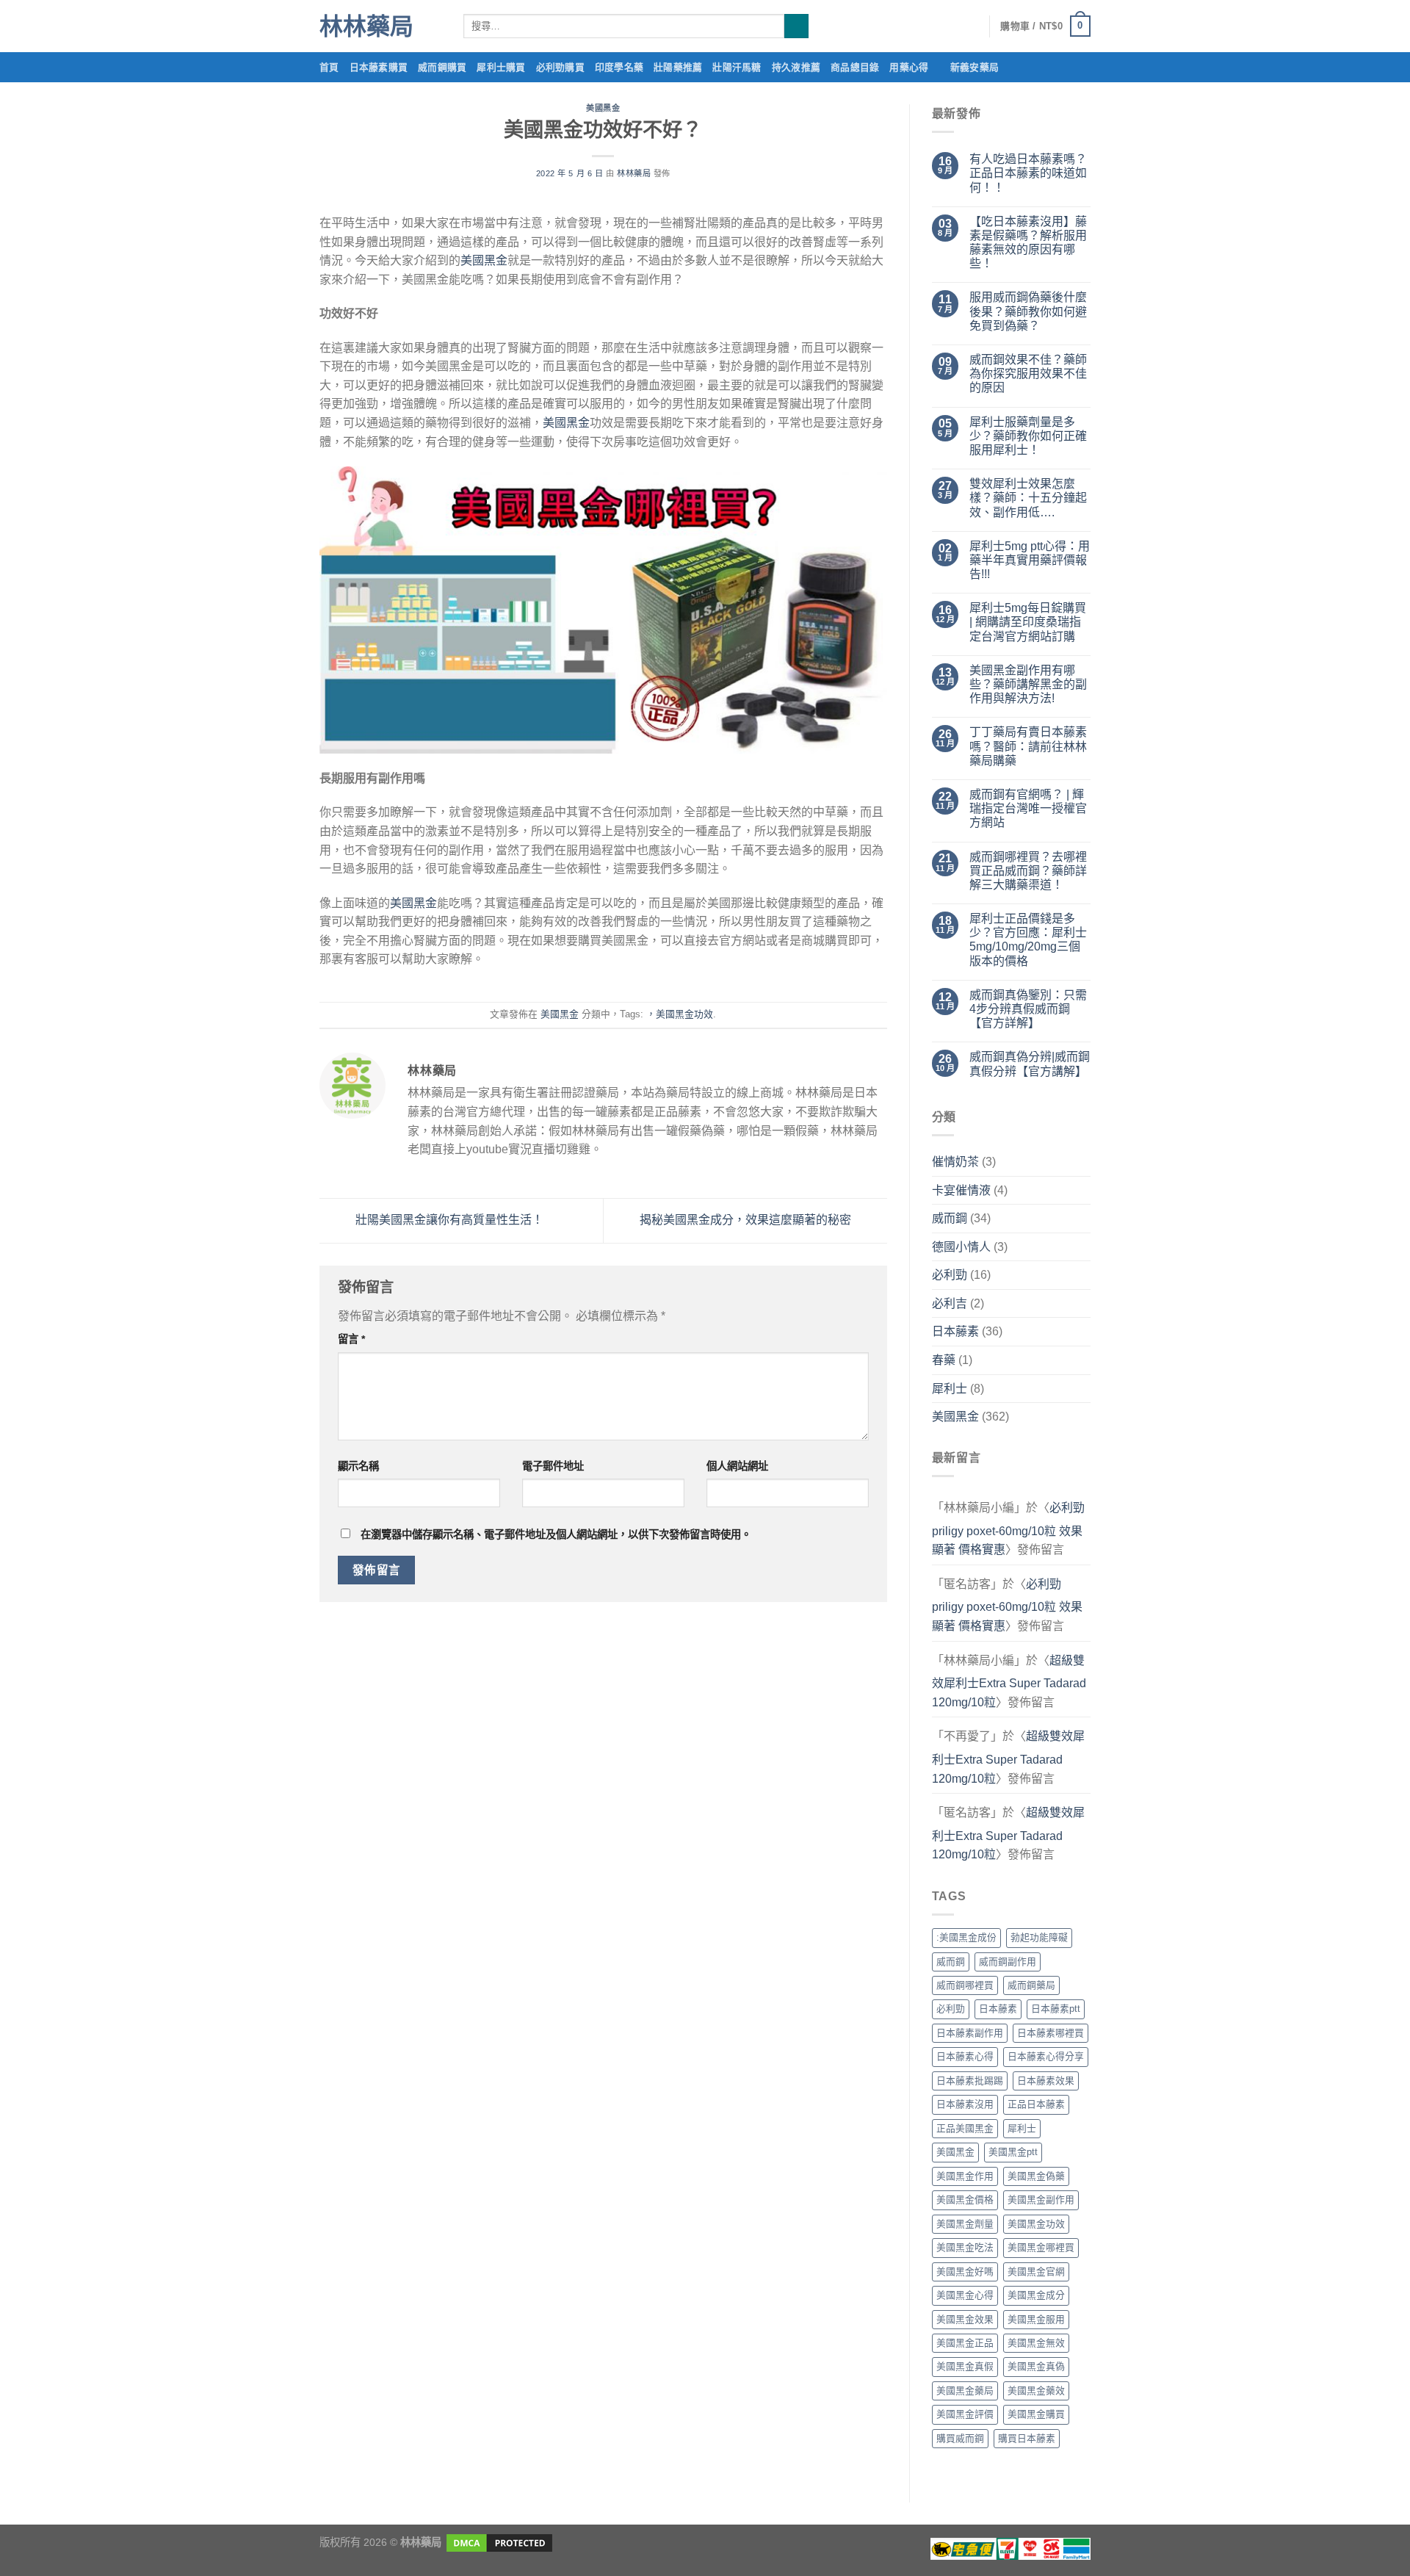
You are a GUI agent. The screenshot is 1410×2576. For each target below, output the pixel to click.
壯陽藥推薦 (678, 67)
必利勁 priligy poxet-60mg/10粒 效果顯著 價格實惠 (1008, 1529)
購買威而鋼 (960, 2438)
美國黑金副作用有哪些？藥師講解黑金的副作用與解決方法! (1028, 684)
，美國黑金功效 (680, 1014)
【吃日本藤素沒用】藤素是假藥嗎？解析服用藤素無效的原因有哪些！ (1028, 243)
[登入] (971, 26)
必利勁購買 (560, 67)
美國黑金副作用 (1041, 2200)
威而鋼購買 (442, 67)
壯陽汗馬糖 (737, 67)
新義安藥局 (975, 67)
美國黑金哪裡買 (1041, 2247)
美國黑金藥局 (965, 2391)
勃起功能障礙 (1039, 1937)
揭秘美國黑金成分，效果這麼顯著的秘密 (747, 1220)
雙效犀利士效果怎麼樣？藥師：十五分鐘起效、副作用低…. (1028, 498)
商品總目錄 (855, 67)
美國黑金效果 (965, 2319)
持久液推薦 (796, 67)
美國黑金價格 (965, 2200)
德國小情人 (961, 1247)
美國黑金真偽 (1036, 2366)
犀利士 (950, 1389)
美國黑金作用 (965, 2176)
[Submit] (796, 26)
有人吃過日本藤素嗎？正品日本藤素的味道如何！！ (1028, 173)
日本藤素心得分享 (1046, 2056)
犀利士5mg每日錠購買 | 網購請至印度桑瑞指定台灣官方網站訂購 (1028, 622)
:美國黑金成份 (966, 1937)
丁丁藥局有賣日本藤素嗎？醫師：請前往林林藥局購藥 (1028, 746)
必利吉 (950, 1303)
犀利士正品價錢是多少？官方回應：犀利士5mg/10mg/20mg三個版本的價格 (1028, 940)
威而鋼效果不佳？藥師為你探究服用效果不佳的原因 (1028, 374)
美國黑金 (603, 108)
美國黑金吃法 (965, 2247)
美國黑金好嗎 (965, 2272)
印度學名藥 (619, 67)
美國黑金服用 (1036, 2319)
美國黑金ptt (1013, 2152)
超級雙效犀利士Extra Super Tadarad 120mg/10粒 (1009, 1681)
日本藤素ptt (1056, 2009)
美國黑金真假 (965, 2366)
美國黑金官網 (1036, 2272)
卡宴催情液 (961, 1190)
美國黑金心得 (965, 2295)
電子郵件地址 (553, 1466)
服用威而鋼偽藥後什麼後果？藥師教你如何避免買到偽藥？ (1028, 311)
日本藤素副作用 (970, 2033)
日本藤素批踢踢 (970, 2081)
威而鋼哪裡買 (965, 1985)
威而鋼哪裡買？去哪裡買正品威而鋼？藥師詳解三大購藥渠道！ (1028, 871)
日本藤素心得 (965, 2056)
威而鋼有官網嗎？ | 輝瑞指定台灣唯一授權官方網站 (1028, 808)
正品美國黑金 (965, 2128)
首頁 (329, 67)
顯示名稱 (358, 1466)
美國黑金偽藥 (1036, 2176)
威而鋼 (950, 1218)
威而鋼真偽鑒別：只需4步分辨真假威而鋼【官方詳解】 (1028, 1009)
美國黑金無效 (1036, 2343)
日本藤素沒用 (965, 2104)
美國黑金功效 (1036, 2224)
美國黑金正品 (965, 2343)
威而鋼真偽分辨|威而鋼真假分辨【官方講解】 (1030, 1064)
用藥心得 (909, 67)
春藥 (944, 1360)
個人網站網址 (737, 1466)
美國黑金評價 (965, 2414)
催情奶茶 (955, 1162)
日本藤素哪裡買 (1051, 2033)
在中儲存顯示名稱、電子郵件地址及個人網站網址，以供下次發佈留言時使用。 (556, 1534)
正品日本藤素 (1036, 2104)
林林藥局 (366, 26)
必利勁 (950, 1275)
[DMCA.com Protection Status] (498, 2542)
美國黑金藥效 (1036, 2391)
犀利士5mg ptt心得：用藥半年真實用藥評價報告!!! (1030, 560)
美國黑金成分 (1036, 2295)
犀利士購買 (501, 67)
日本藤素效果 (1046, 2081)
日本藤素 (955, 1331)
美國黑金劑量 (965, 2224)
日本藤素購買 (379, 67)
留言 (351, 1339)
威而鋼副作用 (1008, 1962)
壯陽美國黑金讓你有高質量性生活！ (448, 1220)
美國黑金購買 (1036, 2414)
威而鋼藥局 (1031, 1985)
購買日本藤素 (1027, 2438)
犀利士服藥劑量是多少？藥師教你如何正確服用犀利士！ (1028, 436)
